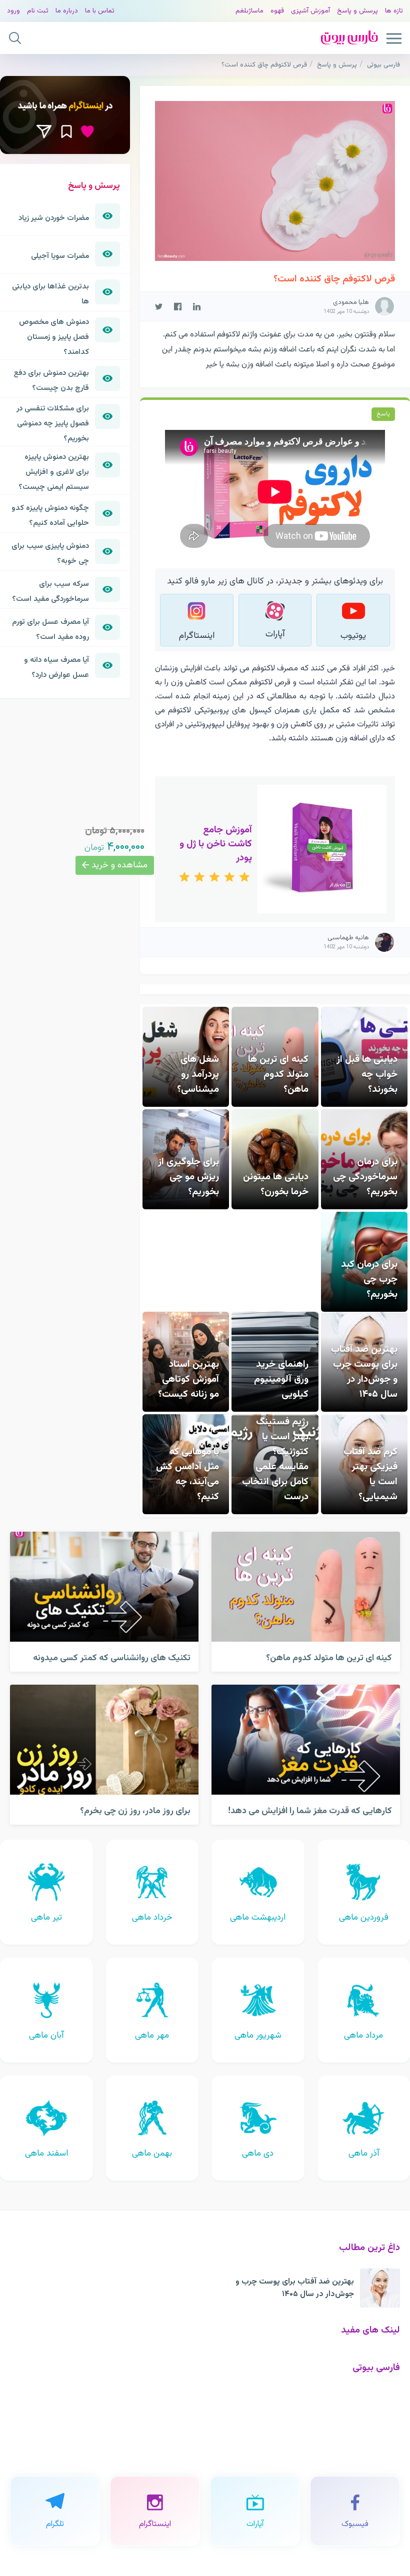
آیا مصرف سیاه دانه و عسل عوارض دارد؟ (56, 667)
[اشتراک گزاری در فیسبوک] (178, 306)
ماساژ (256, 11)
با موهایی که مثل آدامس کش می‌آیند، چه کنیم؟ (187, 1474)
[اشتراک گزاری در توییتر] (159, 306)
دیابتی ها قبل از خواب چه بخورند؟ (367, 1074)
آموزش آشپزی (310, 11)
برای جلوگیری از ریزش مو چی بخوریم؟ (188, 1177)
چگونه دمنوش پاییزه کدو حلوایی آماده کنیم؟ (50, 515)
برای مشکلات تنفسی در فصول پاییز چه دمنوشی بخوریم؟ (53, 423)
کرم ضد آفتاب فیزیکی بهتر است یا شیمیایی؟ (370, 1474)
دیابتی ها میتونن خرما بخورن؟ (276, 1184)
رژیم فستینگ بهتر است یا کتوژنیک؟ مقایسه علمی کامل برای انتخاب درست (275, 1459)
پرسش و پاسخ (357, 11)
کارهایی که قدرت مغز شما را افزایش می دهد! (310, 1811)
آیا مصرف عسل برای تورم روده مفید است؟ (50, 629)
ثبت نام (38, 11)
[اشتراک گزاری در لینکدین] (197, 306)
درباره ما (67, 11)
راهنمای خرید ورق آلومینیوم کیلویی (281, 1379)
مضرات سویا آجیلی (60, 256)
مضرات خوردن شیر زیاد (54, 218)
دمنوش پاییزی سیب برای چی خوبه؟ (50, 553)
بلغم (242, 11)
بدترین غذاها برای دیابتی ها (50, 294)
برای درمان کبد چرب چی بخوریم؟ (369, 1279)
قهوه (277, 11)
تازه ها (394, 11)
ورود (13, 11)
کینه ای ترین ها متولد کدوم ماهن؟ (278, 1074)
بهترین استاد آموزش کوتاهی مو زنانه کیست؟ (188, 1379)
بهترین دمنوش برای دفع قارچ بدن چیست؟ (51, 380)
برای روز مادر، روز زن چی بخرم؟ (135, 1811)
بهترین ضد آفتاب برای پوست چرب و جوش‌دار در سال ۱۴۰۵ (364, 1372)
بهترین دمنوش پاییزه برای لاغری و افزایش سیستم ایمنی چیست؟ (54, 472)
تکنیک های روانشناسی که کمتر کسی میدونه (112, 1658)
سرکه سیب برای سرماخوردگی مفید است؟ (50, 591)
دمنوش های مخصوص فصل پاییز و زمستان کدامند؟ (54, 337)
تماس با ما (100, 11)
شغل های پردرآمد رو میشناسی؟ (198, 1074)
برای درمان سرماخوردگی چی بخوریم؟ (365, 1177)
